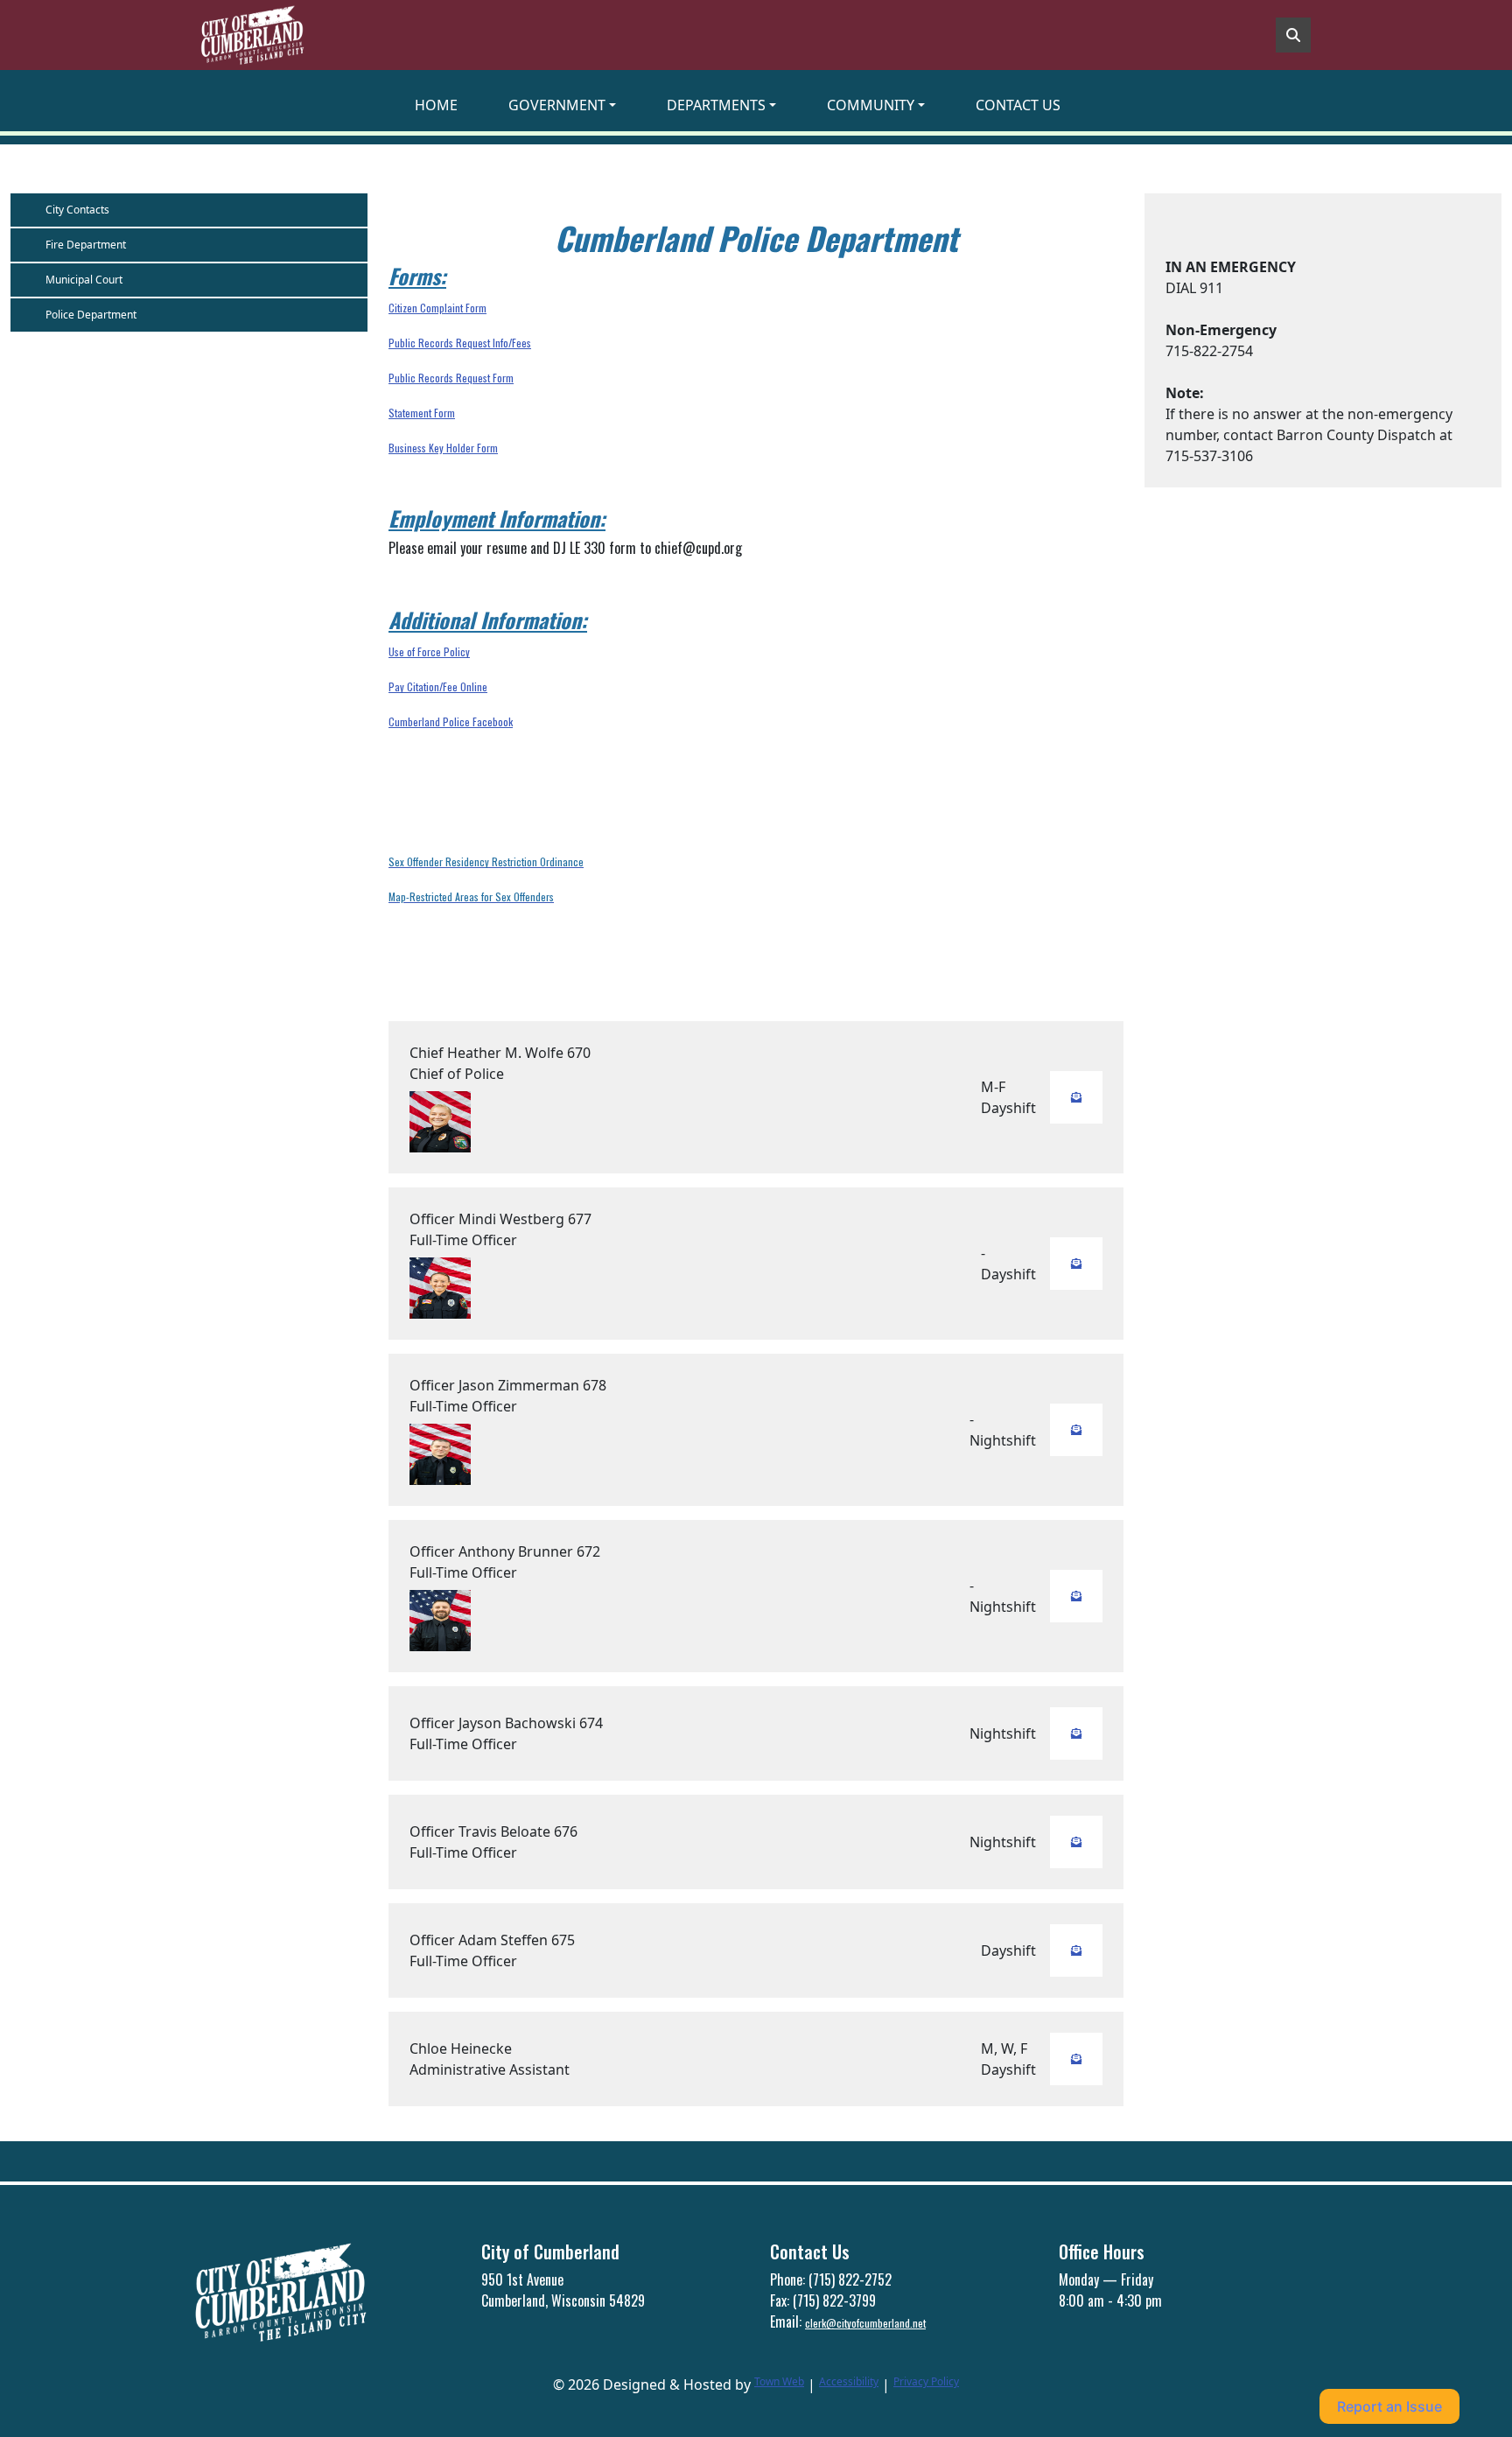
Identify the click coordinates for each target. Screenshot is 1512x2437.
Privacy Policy (926, 2381)
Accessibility (849, 2381)
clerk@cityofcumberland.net (865, 2323)
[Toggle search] (1293, 35)
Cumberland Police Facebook (451, 721)
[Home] (252, 35)
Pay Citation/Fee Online (438, 686)
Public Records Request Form (451, 378)
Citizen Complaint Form (437, 308)
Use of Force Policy (429, 651)
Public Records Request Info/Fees (460, 343)
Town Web (779, 2381)
